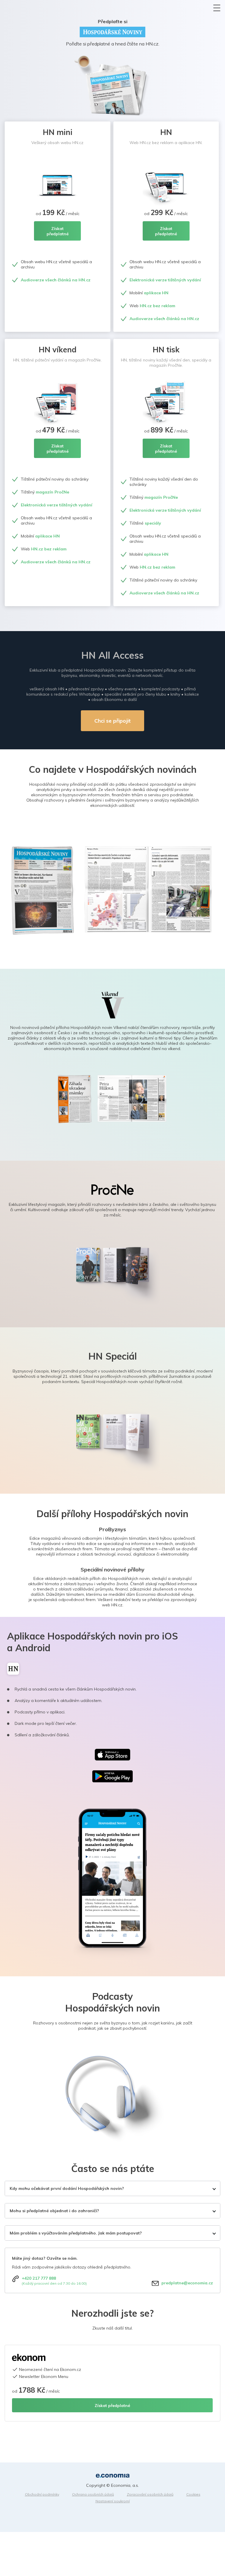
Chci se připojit (112, 721)
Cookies (193, 2494)
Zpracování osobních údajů (150, 2494)
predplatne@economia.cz (187, 2283)
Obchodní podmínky (42, 2494)
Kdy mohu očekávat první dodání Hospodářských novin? (67, 2188)
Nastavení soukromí (113, 2501)
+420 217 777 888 (39, 2278)
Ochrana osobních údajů (93, 2494)
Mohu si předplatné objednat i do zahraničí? (54, 2211)
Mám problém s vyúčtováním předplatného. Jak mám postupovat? (76, 2233)
